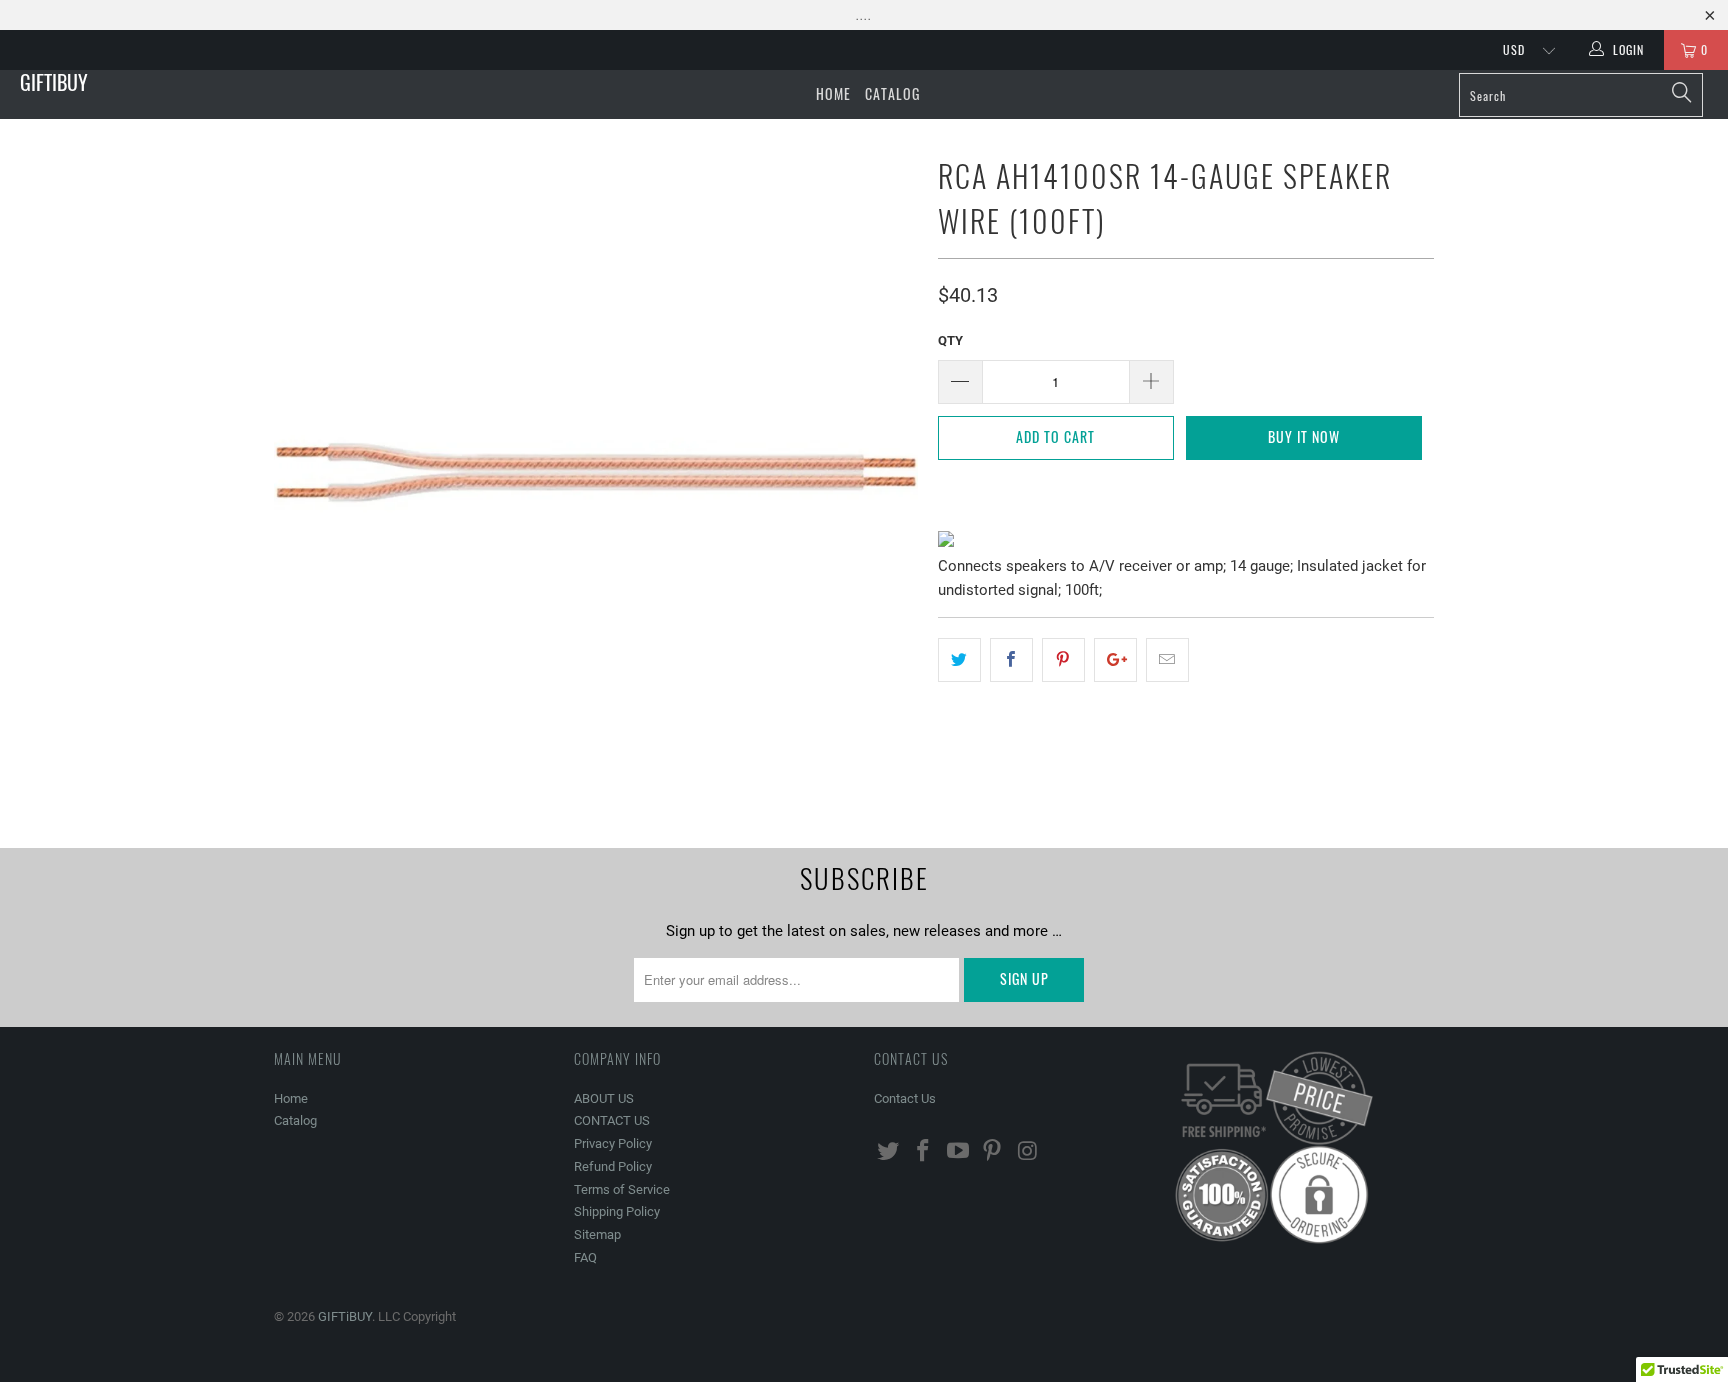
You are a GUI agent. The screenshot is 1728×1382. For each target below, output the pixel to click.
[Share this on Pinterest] (1063, 660)
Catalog (892, 93)
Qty (950, 340)
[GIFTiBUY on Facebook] (924, 1152)
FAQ (585, 1257)
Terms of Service (622, 1189)
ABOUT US (604, 1098)
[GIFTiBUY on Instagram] (1028, 1152)
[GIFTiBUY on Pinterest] (993, 1152)
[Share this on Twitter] (959, 660)
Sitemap (597, 1234)
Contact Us (905, 1098)
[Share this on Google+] (1115, 660)
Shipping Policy (617, 1211)
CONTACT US (612, 1120)
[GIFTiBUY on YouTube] (958, 1152)
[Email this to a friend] (1167, 660)
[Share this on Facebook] (1011, 660)
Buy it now (1304, 436)
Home (833, 93)
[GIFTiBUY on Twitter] (889, 1152)
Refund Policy (613, 1166)
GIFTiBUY (54, 82)
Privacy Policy (613, 1143)
